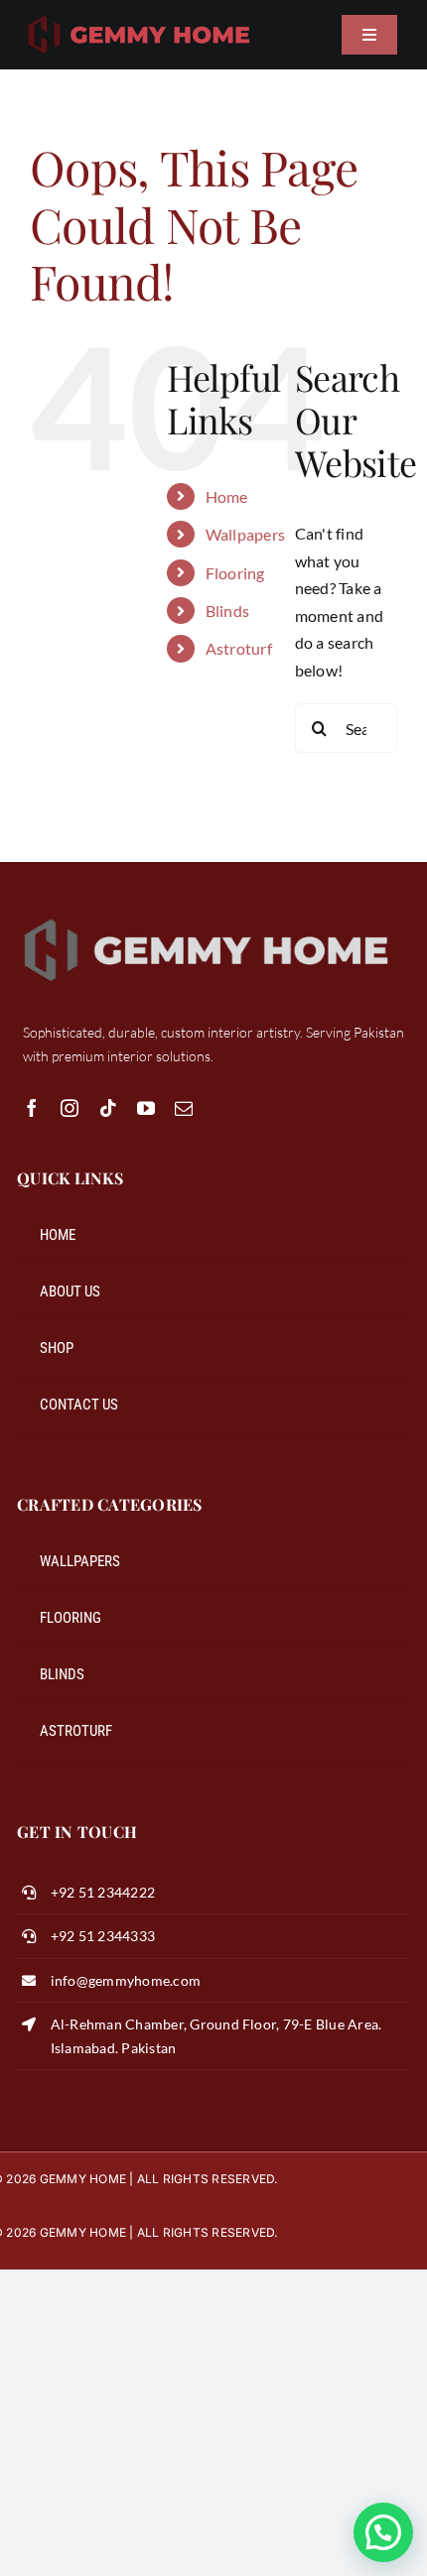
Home (227, 496)
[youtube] (146, 1108)
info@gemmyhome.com (126, 1980)
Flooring (235, 573)
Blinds (227, 611)
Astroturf (239, 648)
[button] (383, 2532)
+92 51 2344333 (103, 1936)
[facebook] (32, 1108)
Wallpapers (245, 534)
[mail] (184, 1108)
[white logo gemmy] (207, 917)
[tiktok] (108, 1108)
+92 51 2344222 (103, 1892)
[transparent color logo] (139, 17)
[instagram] (70, 1108)
